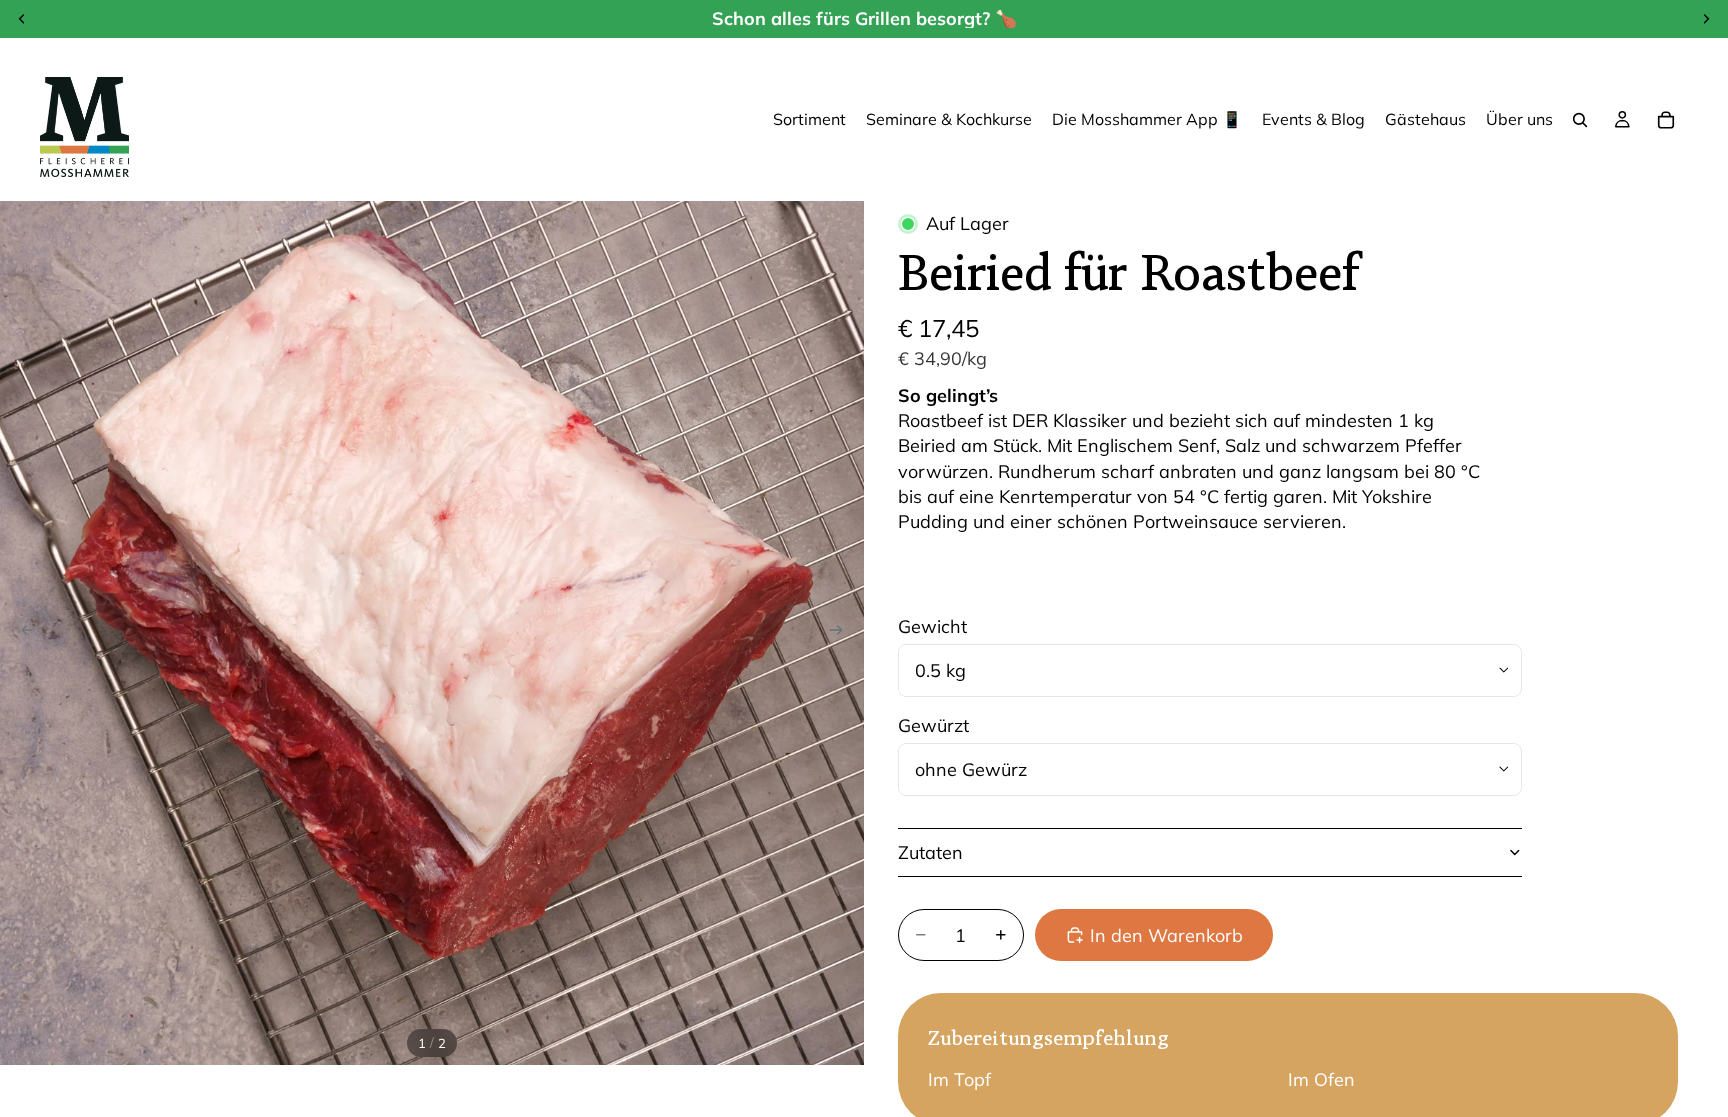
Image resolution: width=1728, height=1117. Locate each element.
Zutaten (930, 852)
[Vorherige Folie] (22, 633)
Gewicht (932, 626)
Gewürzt (933, 725)
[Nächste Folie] (842, 633)
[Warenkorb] (1666, 120)
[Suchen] (1580, 120)
